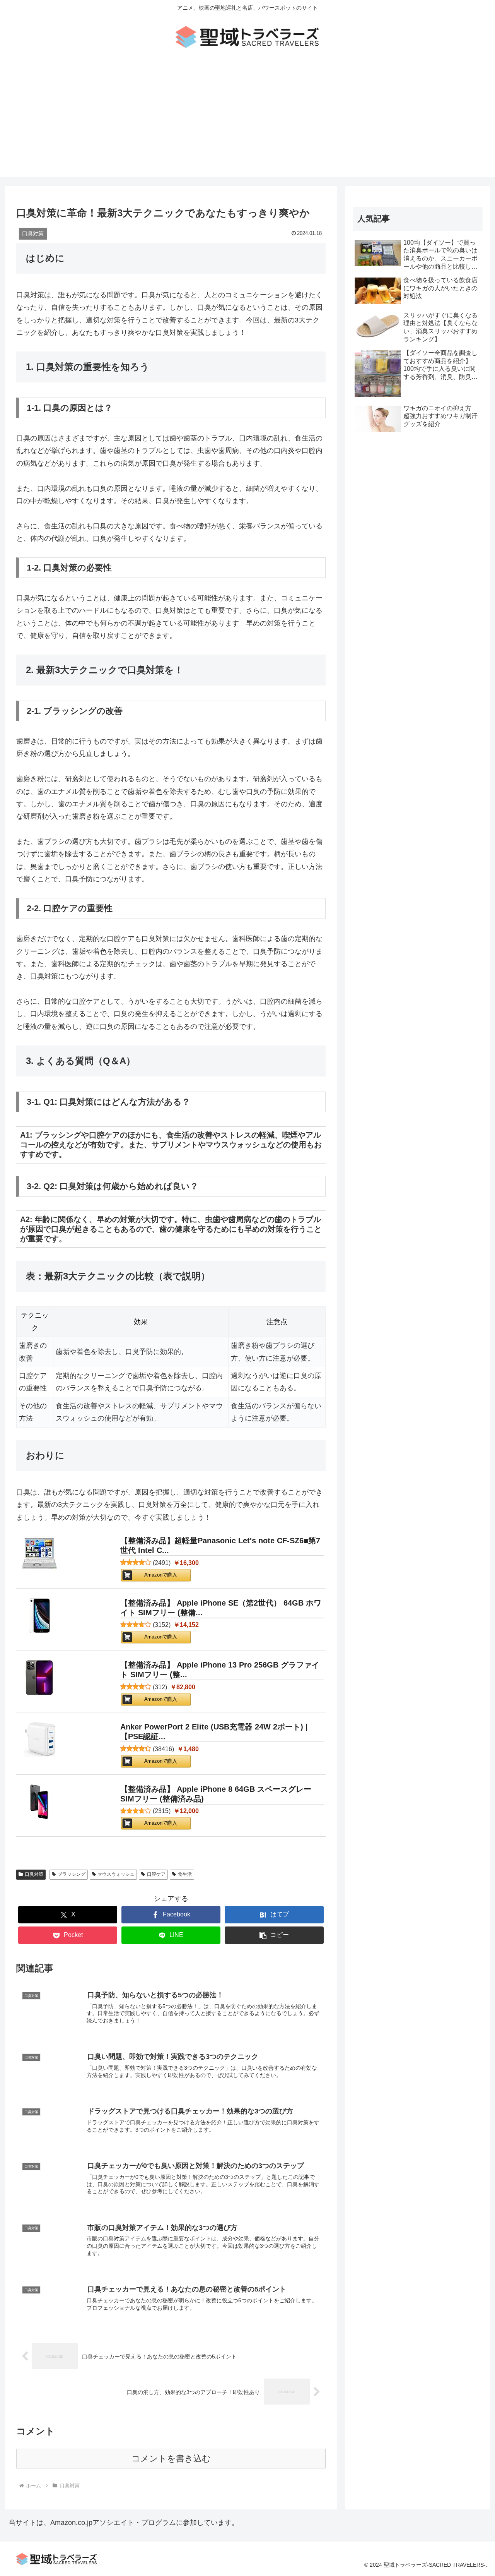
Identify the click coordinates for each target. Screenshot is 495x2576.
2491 (162, 1563)
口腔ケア (156, 1874)
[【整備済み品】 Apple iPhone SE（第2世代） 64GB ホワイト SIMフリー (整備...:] (39, 1617)
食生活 (185, 1874)
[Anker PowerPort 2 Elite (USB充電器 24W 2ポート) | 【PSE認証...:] (39, 1741)
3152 (162, 1625)
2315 (162, 1811)
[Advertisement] (247, 123)
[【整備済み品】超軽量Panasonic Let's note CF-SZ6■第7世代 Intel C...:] (39, 1555)
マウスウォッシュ (116, 1874)
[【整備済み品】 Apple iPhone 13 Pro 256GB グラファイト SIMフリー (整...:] (39, 1679)
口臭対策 (34, 1874)
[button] (274, 1935)
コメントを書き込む (171, 2459)
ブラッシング (72, 1874)
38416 (163, 1749)
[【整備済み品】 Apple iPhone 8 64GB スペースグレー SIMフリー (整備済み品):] (39, 1804)
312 (160, 1687)
